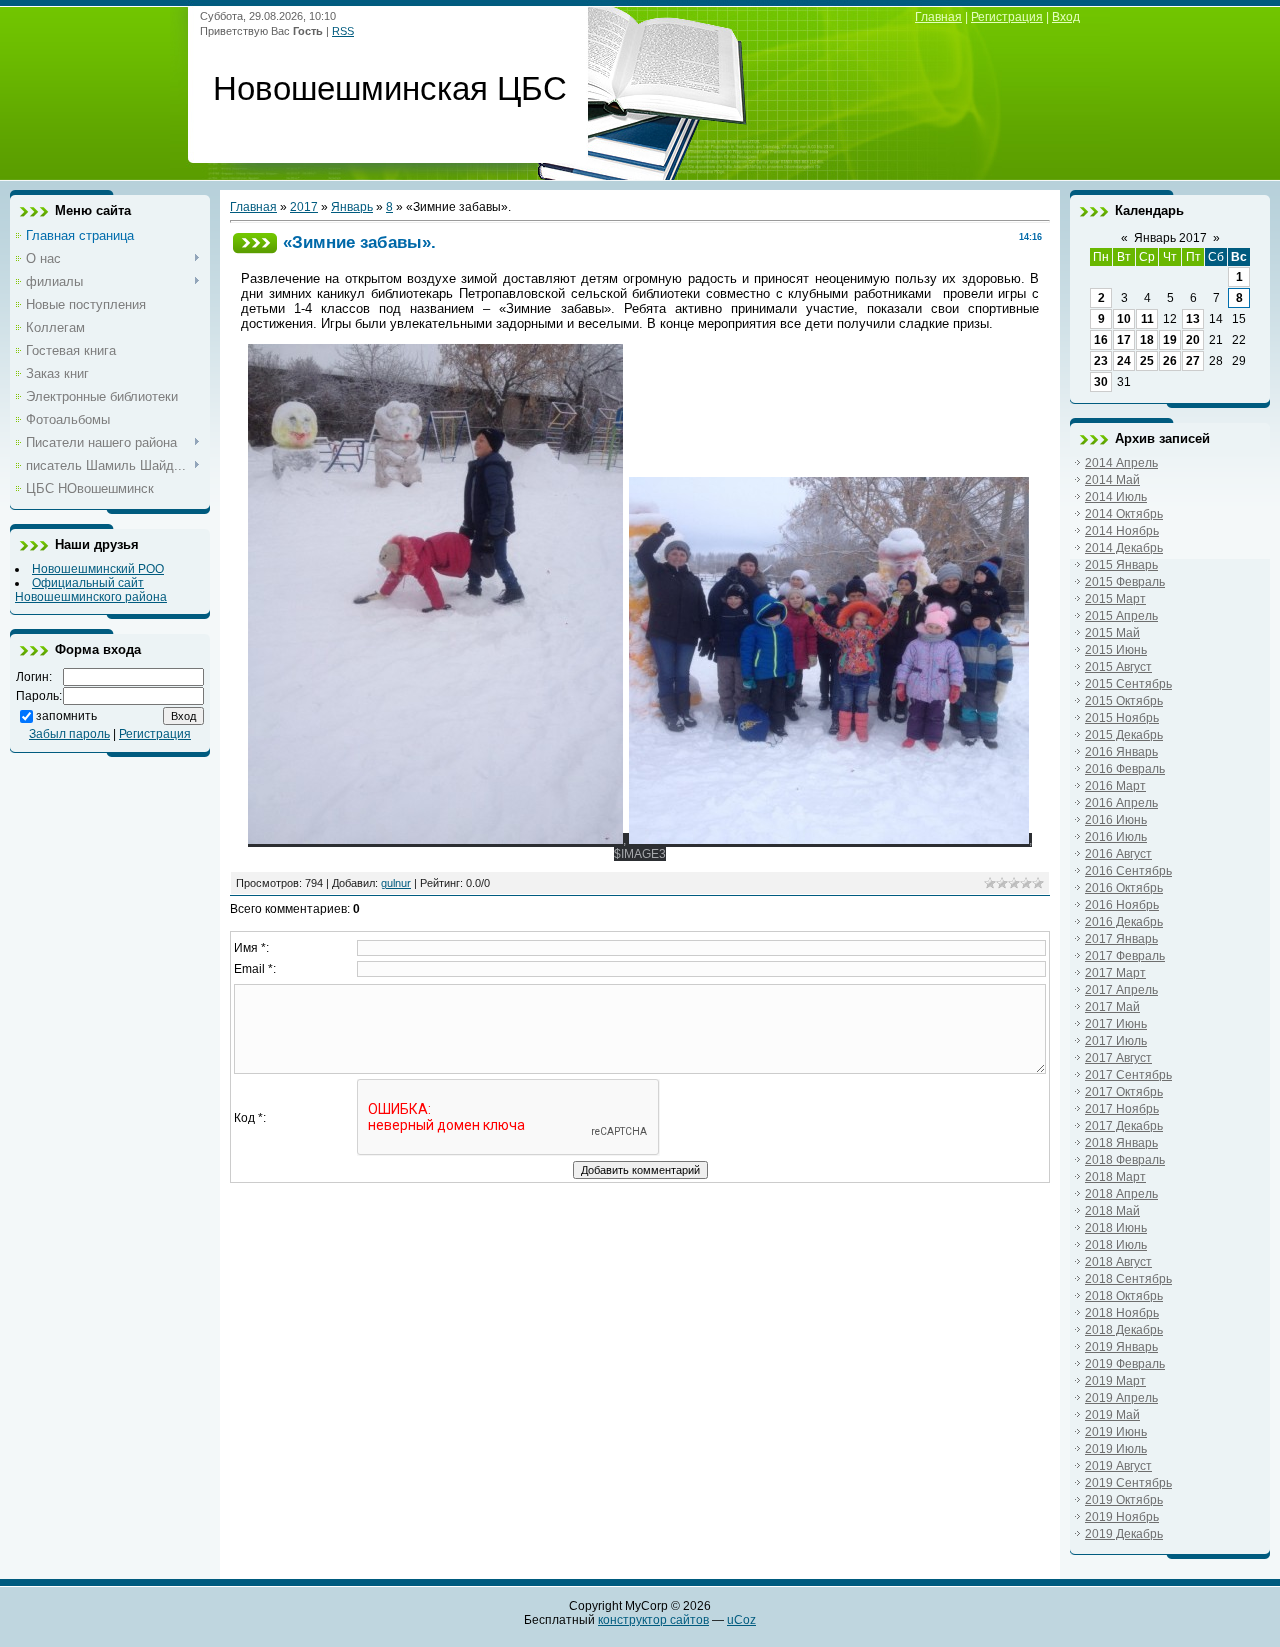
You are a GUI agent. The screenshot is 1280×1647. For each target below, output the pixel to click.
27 (1193, 361)
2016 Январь (1121, 752)
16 (1101, 340)
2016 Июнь (1116, 820)
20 (1193, 340)
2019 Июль (1116, 1449)
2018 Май (1112, 1211)
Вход (1066, 17)
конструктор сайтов (653, 1620)
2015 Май (1112, 633)
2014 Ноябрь (1122, 531)
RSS (343, 31)
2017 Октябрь (1124, 1092)
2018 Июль (1116, 1245)
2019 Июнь (1116, 1432)
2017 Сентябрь (1128, 1075)
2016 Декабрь (1124, 922)
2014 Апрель (1121, 463)
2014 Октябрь (1124, 514)
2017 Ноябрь (1122, 1109)
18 (1147, 340)
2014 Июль (1116, 497)
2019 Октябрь (1124, 1500)
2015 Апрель (1121, 616)
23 (1101, 361)
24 (1124, 361)
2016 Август (1118, 854)
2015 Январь (1121, 565)
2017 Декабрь (1124, 1126)
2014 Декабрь (1124, 548)
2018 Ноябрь (1122, 1313)
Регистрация (1007, 17)
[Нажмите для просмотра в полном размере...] (435, 840)
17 (1124, 340)
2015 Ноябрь (1122, 718)
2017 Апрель (1121, 990)
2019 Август (1118, 1466)
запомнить (66, 716)
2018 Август (1118, 1262)
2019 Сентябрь (1128, 1483)
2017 (304, 207)
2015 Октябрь (1124, 701)
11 (1147, 319)
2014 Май (1112, 480)
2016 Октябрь (1124, 888)
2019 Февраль (1125, 1364)
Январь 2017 (1170, 238)
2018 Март (1115, 1177)
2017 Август (1118, 1058)
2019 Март (1115, 1381)
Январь (352, 207)
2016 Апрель (1121, 803)
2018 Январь (1121, 1143)
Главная (938, 17)
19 (1170, 340)
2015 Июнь (1116, 650)
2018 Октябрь (1124, 1296)
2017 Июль (1116, 1041)
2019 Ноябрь (1122, 1517)
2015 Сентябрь (1128, 684)
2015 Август (1118, 667)
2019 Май (1112, 1415)
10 (1124, 319)
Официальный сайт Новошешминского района (91, 590)
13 (1193, 319)
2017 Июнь (1116, 1024)
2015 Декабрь (1124, 735)
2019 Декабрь (1124, 1534)
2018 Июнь (1116, 1228)
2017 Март (1115, 973)
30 (1101, 382)
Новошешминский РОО (98, 569)
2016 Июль (1116, 837)
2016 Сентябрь (1128, 871)
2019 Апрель (1121, 1398)
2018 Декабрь (1124, 1330)
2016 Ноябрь (1122, 905)
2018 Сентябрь (1128, 1279)
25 (1147, 361)
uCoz (741, 1620)
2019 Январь (1121, 1347)
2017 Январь (1121, 939)
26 (1170, 361)
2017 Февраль (1125, 956)
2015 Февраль (1125, 582)
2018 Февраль (1125, 1160)
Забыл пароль (69, 734)
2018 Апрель (1121, 1194)
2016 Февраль (1125, 769)
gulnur (396, 883)
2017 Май (1112, 1007)
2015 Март (1115, 599)
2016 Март (1115, 786)
